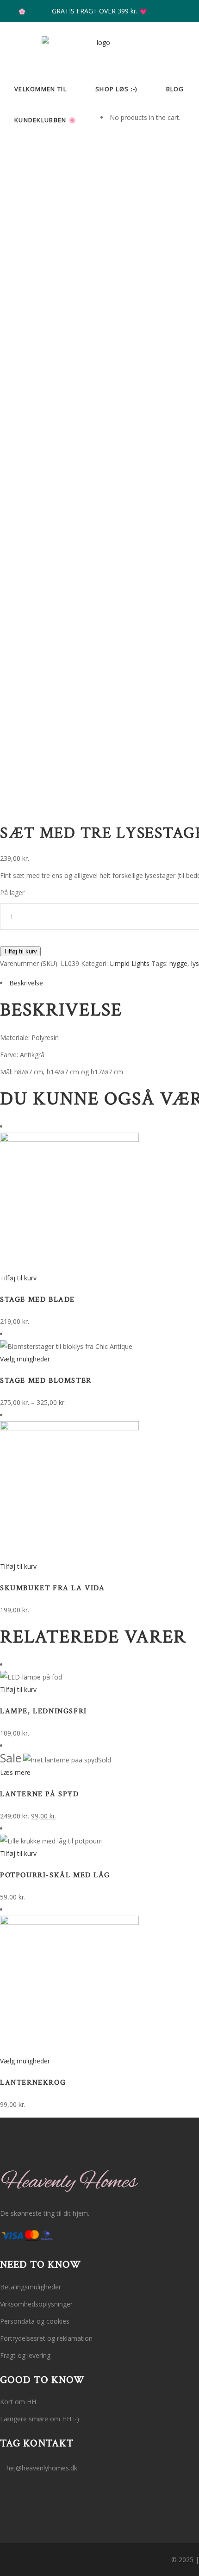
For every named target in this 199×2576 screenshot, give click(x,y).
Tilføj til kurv (20, 951)
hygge (178, 963)
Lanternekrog (33, 2083)
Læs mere (15, 1772)
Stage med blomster (46, 1381)
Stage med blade (37, 1300)
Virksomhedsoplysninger (36, 2304)
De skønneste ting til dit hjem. (45, 2213)
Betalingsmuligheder (31, 2287)
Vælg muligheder (25, 1359)
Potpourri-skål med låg (55, 1875)
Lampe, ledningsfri (44, 1711)
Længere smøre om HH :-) (40, 2419)
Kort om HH (18, 2402)
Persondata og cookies (35, 2321)
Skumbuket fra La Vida (53, 1588)
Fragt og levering (25, 2355)
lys (195, 963)
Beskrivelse (26, 983)
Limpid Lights (130, 963)
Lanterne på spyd (40, 1794)
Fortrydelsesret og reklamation (46, 2338)
